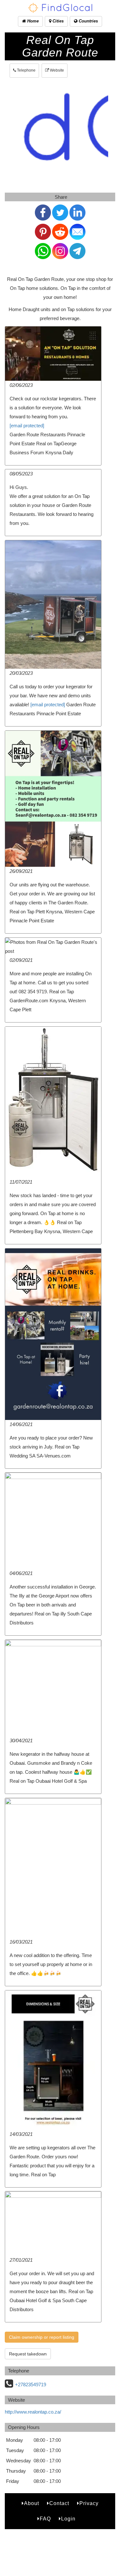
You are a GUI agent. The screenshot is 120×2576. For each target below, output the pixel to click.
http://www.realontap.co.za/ (33, 2412)
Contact (59, 2503)
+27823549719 (31, 2385)
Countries (88, 21)
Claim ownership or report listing (42, 2337)
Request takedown (28, 2354)
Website (56, 70)
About (32, 2503)
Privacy (89, 2503)
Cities (57, 21)
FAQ (45, 2519)
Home (32, 21)
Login (68, 2519)
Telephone (26, 70)
